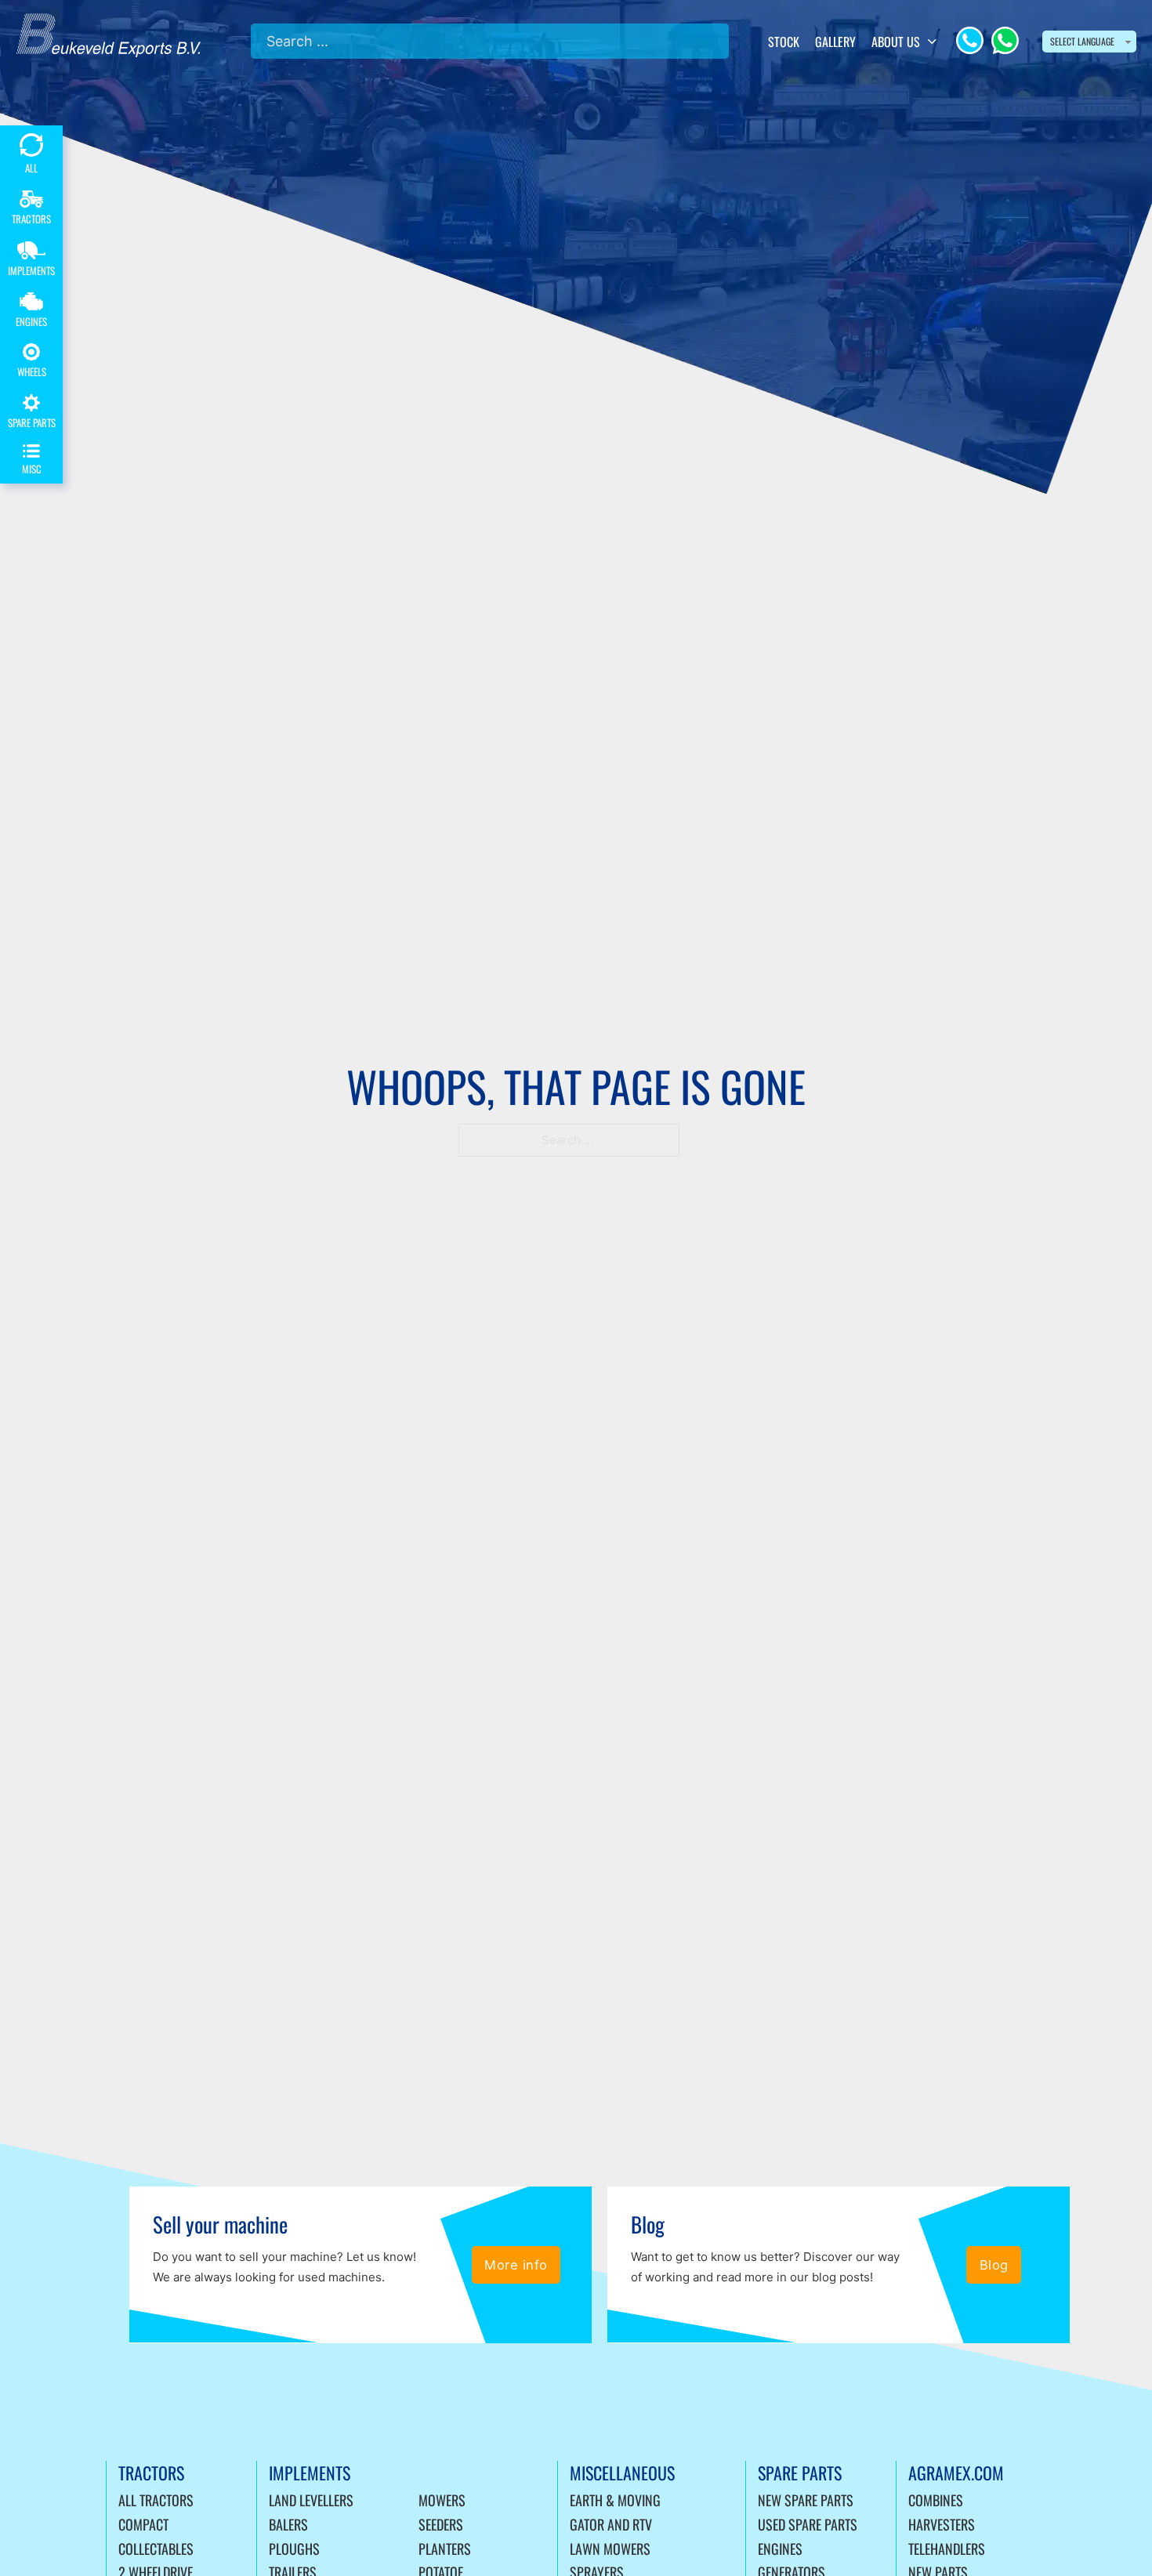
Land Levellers (311, 2500)
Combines (936, 2500)
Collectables (156, 2549)
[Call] (970, 40)
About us (896, 42)
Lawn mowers (610, 2549)
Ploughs (294, 2549)
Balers (288, 2524)
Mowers (442, 2500)
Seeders (441, 2524)
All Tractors (156, 2500)
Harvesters (942, 2524)
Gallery (835, 42)
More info (516, 2265)
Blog (994, 2265)
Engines (780, 2549)
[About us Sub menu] (932, 42)
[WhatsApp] (1005, 40)
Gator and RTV (611, 2524)
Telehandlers (947, 2549)
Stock (784, 42)
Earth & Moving (615, 2500)
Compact (143, 2524)
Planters (445, 2549)
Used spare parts (808, 2524)
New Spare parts (806, 2500)
